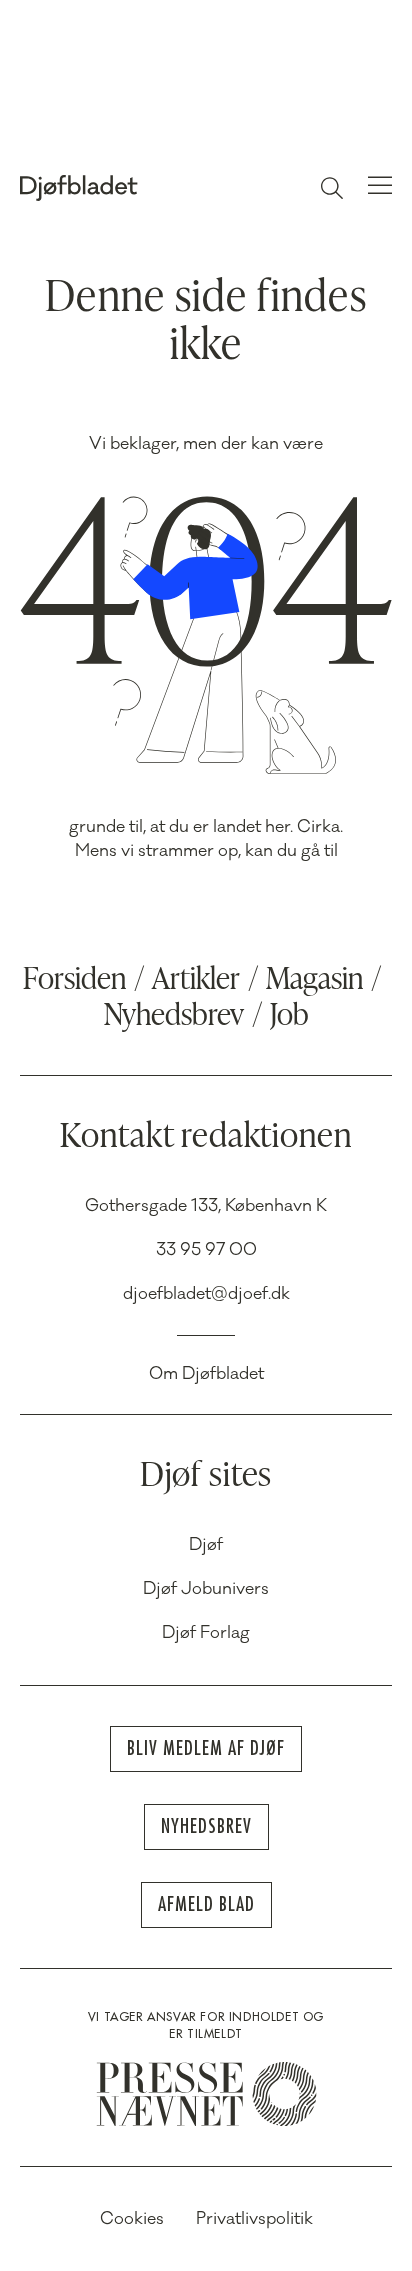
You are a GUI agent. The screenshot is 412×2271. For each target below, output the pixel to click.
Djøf (206, 1545)
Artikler (196, 981)
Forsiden (74, 981)
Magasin (314, 981)
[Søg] (332, 188)
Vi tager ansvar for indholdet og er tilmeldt (206, 2025)
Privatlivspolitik (254, 2219)
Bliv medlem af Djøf (206, 1748)
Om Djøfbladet (206, 1374)
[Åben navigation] (380, 188)
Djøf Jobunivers (206, 1589)
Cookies (132, 2219)
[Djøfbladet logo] (124, 188)
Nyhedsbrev (174, 1017)
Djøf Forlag (206, 1633)
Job (289, 1017)
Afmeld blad (206, 1904)
